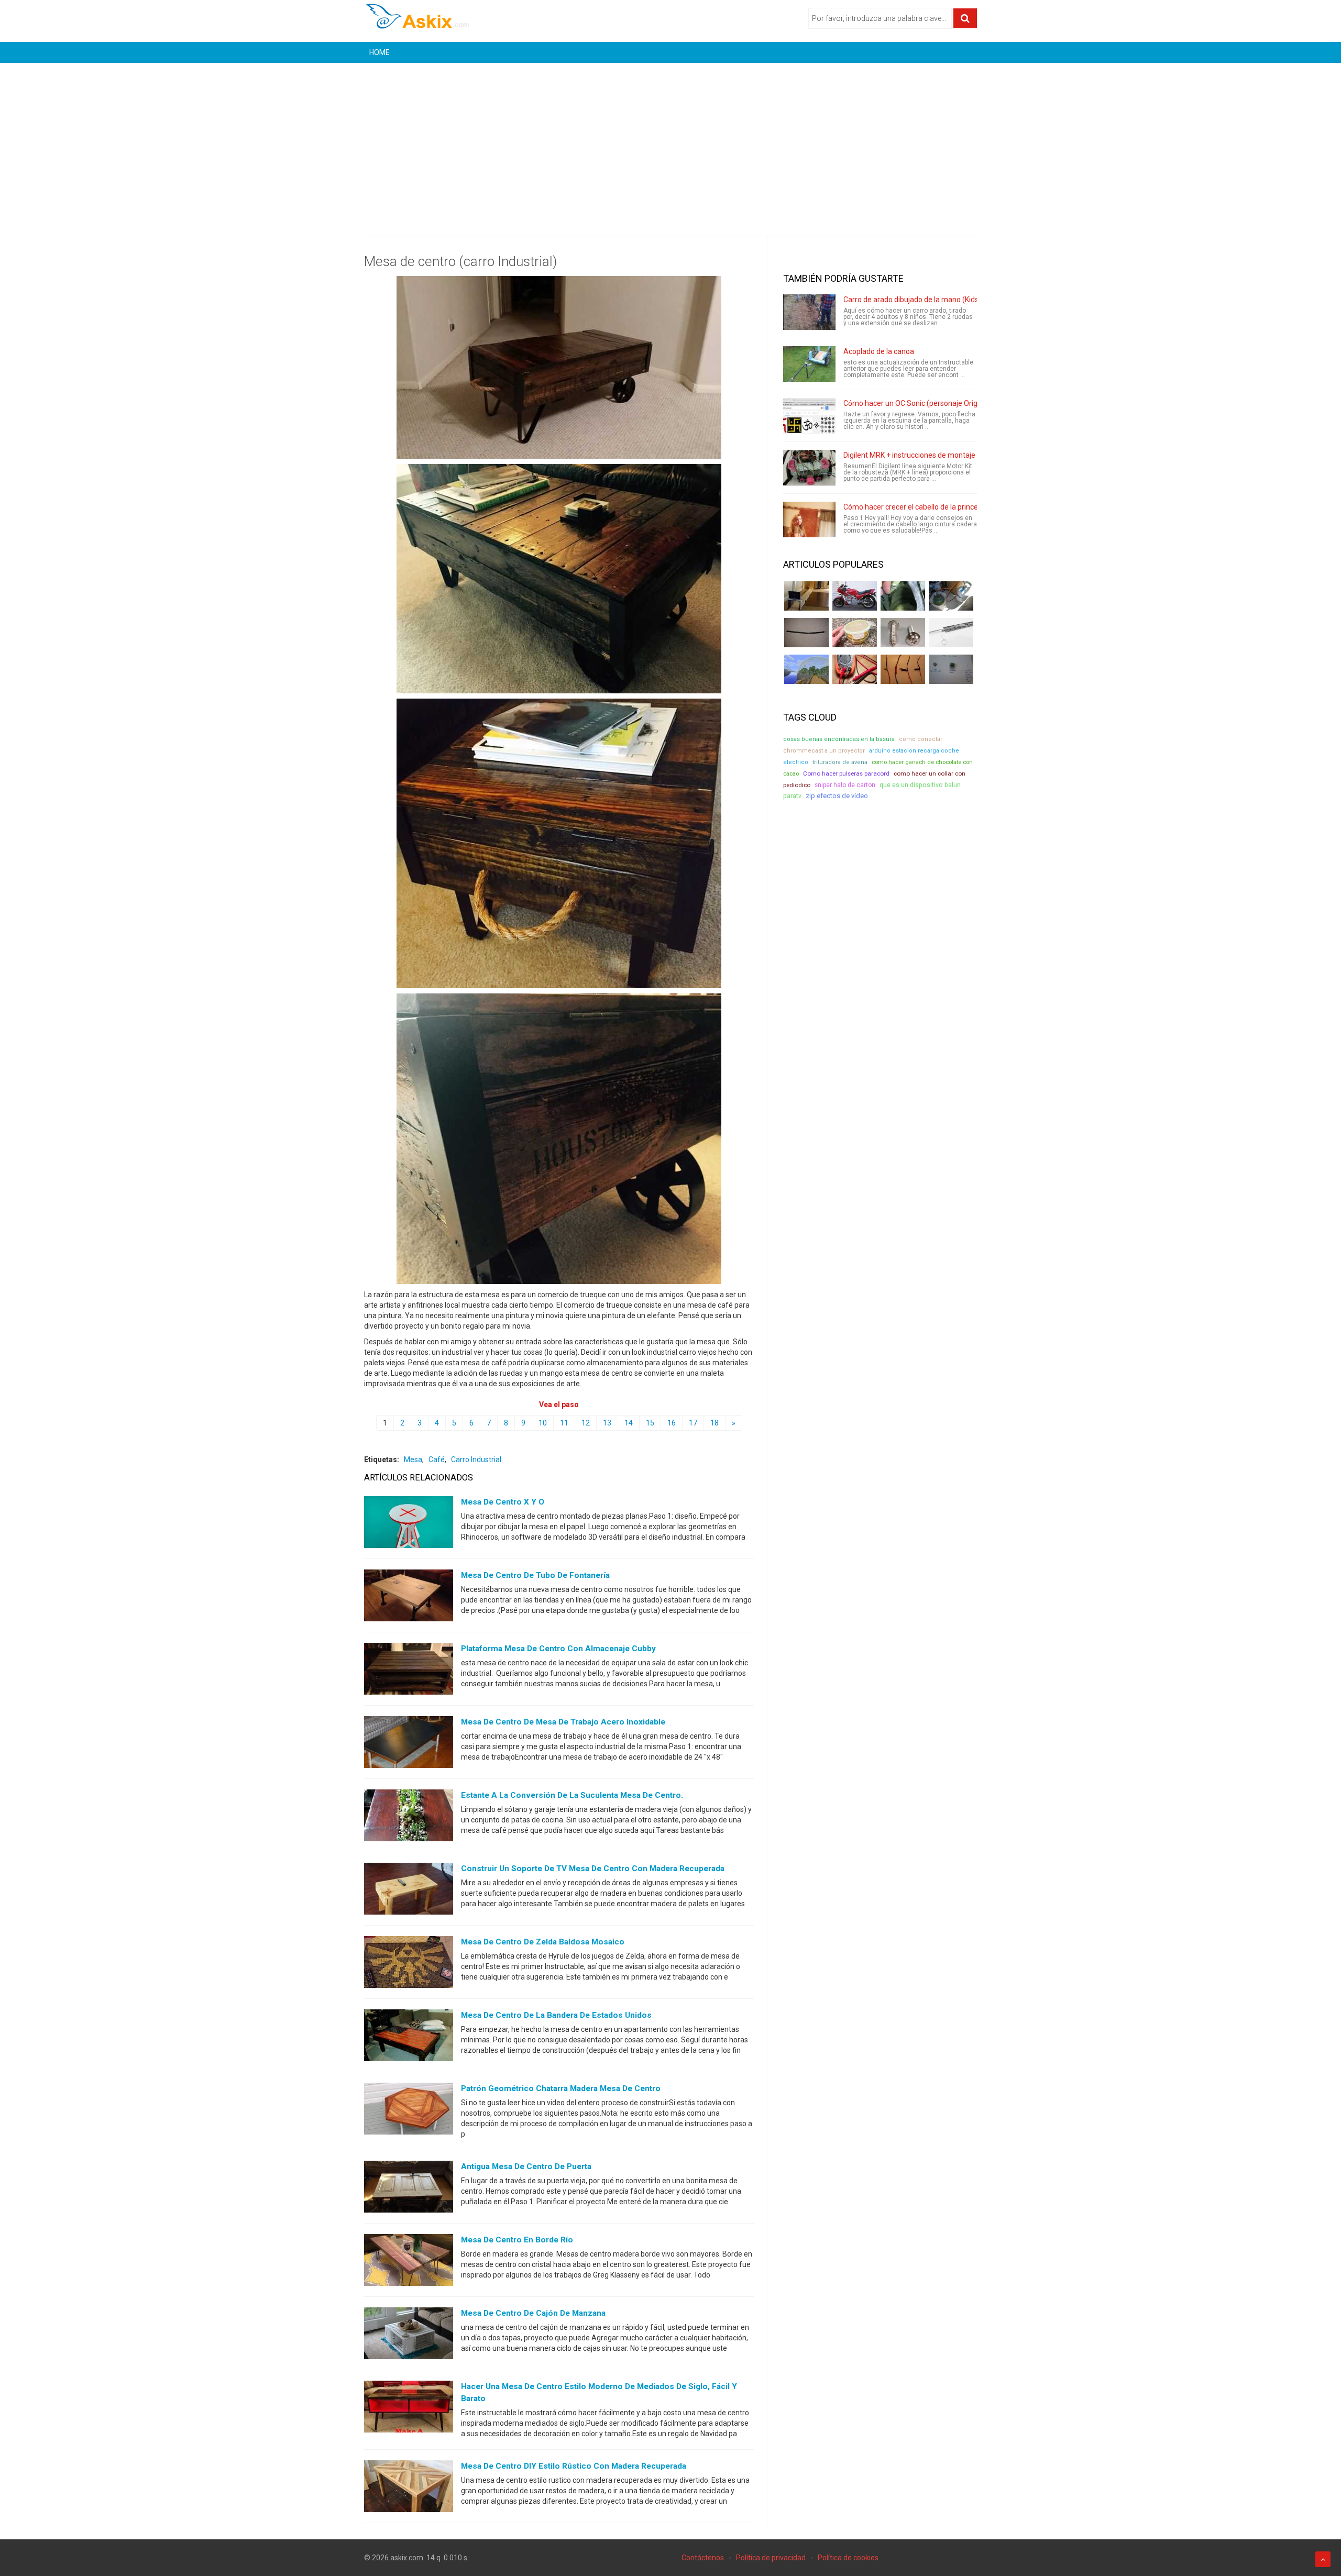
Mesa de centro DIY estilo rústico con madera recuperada (574, 2466)
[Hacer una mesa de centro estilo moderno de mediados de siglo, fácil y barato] (409, 2409)
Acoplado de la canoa (879, 351)
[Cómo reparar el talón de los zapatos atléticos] (903, 596)
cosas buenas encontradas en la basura (839, 739)
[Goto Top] (1323, 2559)
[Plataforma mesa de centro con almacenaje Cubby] (409, 1671)
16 (672, 1423)
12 (586, 1423)
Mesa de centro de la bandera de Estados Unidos (556, 2015)
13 (607, 1423)
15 (650, 1423)
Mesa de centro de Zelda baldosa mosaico (543, 1942)
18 (715, 1423)
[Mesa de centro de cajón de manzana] (409, 2336)
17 (693, 1423)
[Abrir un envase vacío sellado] (855, 633)
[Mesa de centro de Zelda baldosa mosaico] (409, 1964)
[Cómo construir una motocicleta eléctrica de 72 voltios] (855, 596)
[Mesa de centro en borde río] (409, 2262)
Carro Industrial (476, 1460)
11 (564, 1423)
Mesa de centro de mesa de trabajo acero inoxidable (563, 1722)
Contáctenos (703, 2558)
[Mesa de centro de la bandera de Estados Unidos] (409, 2038)
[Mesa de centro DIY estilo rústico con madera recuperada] (409, 2489)
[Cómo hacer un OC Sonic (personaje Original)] (809, 416)
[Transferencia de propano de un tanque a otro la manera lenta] (951, 596)
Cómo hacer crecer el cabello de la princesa (915, 507)
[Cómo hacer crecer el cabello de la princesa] (809, 519)
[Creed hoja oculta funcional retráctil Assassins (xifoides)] (951, 633)
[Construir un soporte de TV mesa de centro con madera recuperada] (409, 1891)
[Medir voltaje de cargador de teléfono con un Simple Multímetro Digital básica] (855, 669)
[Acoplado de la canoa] (809, 364)
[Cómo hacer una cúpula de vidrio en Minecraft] (806, 669)
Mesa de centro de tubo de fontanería (535, 1575)
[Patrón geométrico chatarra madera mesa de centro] (409, 2111)
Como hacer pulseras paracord (846, 773)
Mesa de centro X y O (503, 1502)
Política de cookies (848, 2558)
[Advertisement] (670, 141)
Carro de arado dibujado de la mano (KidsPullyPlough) (932, 300)
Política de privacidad (771, 2558)
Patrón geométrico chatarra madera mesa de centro (561, 2088)
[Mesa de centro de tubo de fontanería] (409, 1598)
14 (629, 1423)
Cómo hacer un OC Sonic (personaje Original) (917, 403)
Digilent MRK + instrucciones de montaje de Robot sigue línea (943, 455)
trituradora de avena (840, 762)
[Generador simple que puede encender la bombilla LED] (951, 669)
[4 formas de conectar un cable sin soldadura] (903, 669)
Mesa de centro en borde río (517, 2240)
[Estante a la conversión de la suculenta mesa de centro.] (409, 1818)
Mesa (413, 1460)
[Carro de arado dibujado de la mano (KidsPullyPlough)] (809, 312)
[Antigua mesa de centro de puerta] (409, 2189)
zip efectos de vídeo (837, 796)
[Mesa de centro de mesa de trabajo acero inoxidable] (409, 1744)
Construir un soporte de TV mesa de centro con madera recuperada (593, 1869)
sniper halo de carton (845, 785)
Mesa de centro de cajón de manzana (533, 2313)
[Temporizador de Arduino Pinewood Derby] (806, 596)
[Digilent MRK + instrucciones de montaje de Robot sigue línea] (809, 468)
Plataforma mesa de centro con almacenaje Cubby (558, 1649)
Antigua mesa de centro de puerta (526, 2166)
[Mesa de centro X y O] (409, 1524)
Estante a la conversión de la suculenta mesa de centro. (572, 1795)
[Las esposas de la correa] (806, 633)
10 (543, 1423)
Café (437, 1460)
